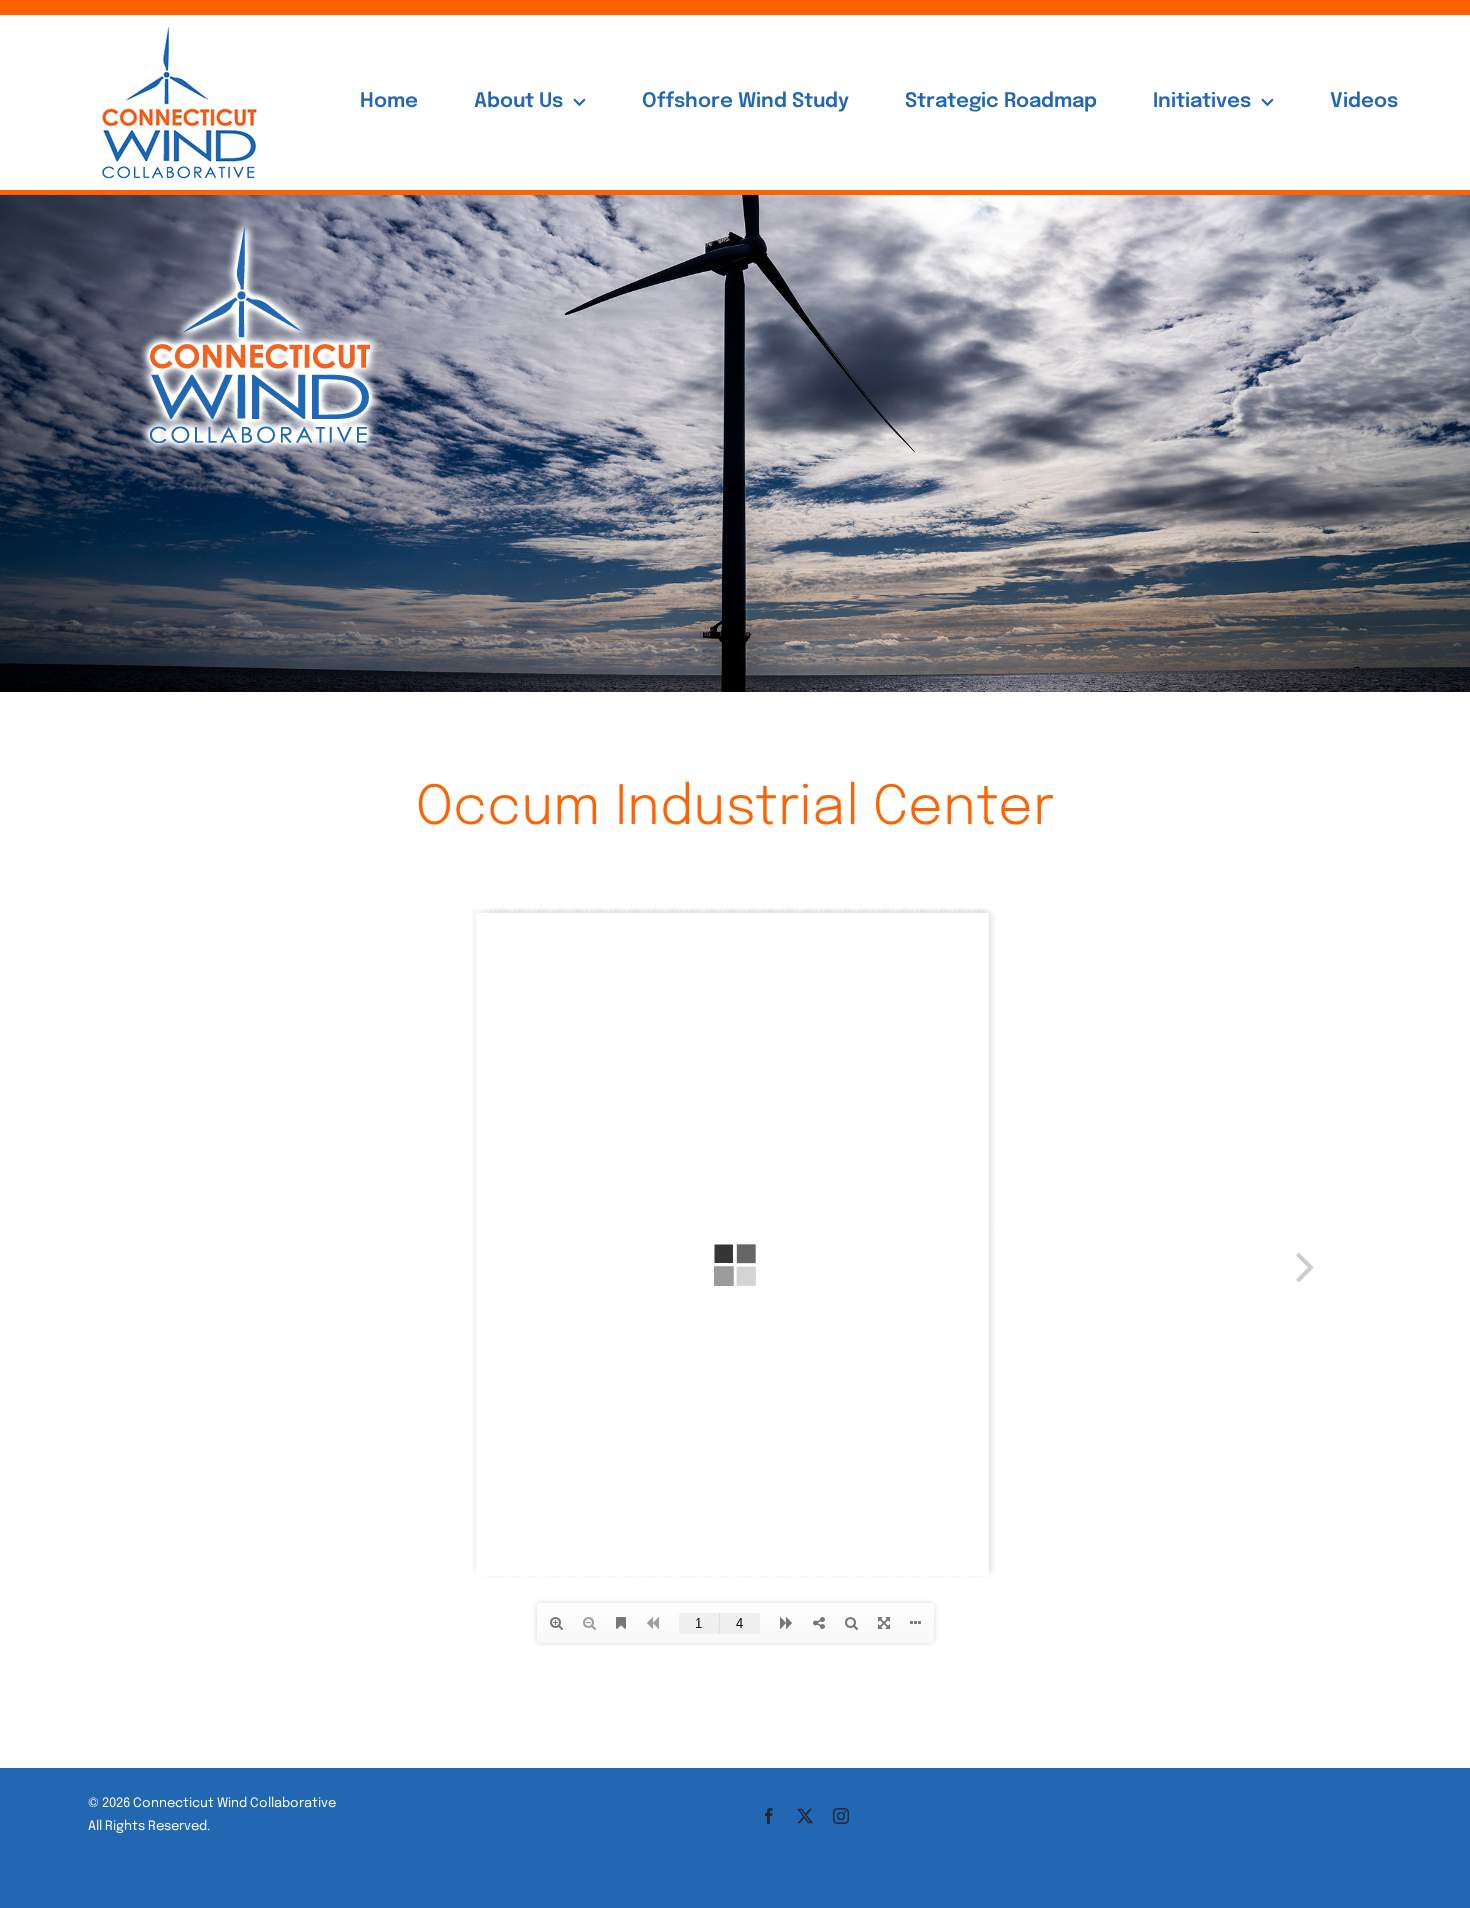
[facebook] (769, 1816)
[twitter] (805, 1816)
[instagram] (841, 1816)
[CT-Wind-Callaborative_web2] (179, 23)
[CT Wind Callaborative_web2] (260, 218)
